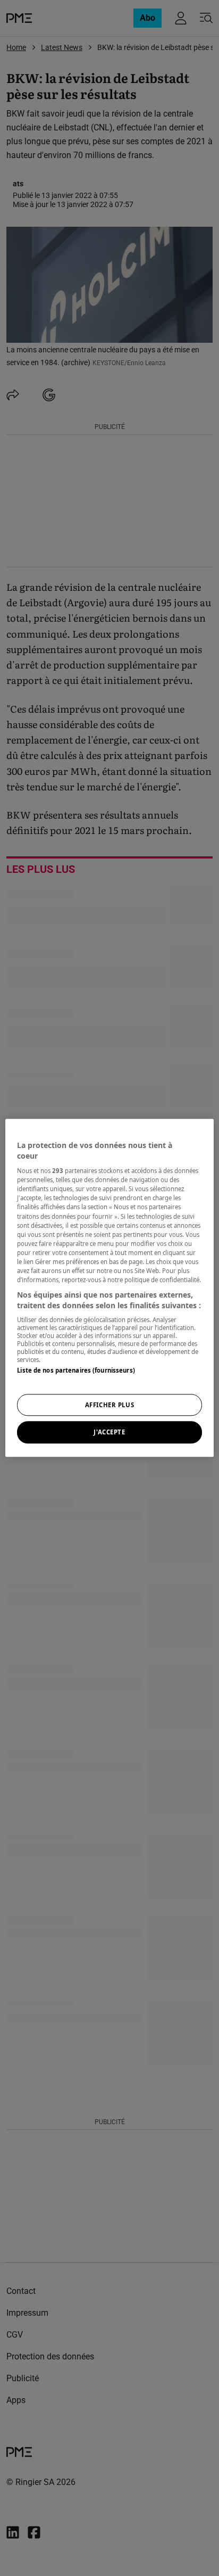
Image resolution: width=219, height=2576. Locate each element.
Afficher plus (109, 1405)
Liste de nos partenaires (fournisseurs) (76, 1370)
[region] (109, 1288)
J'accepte (109, 1433)
